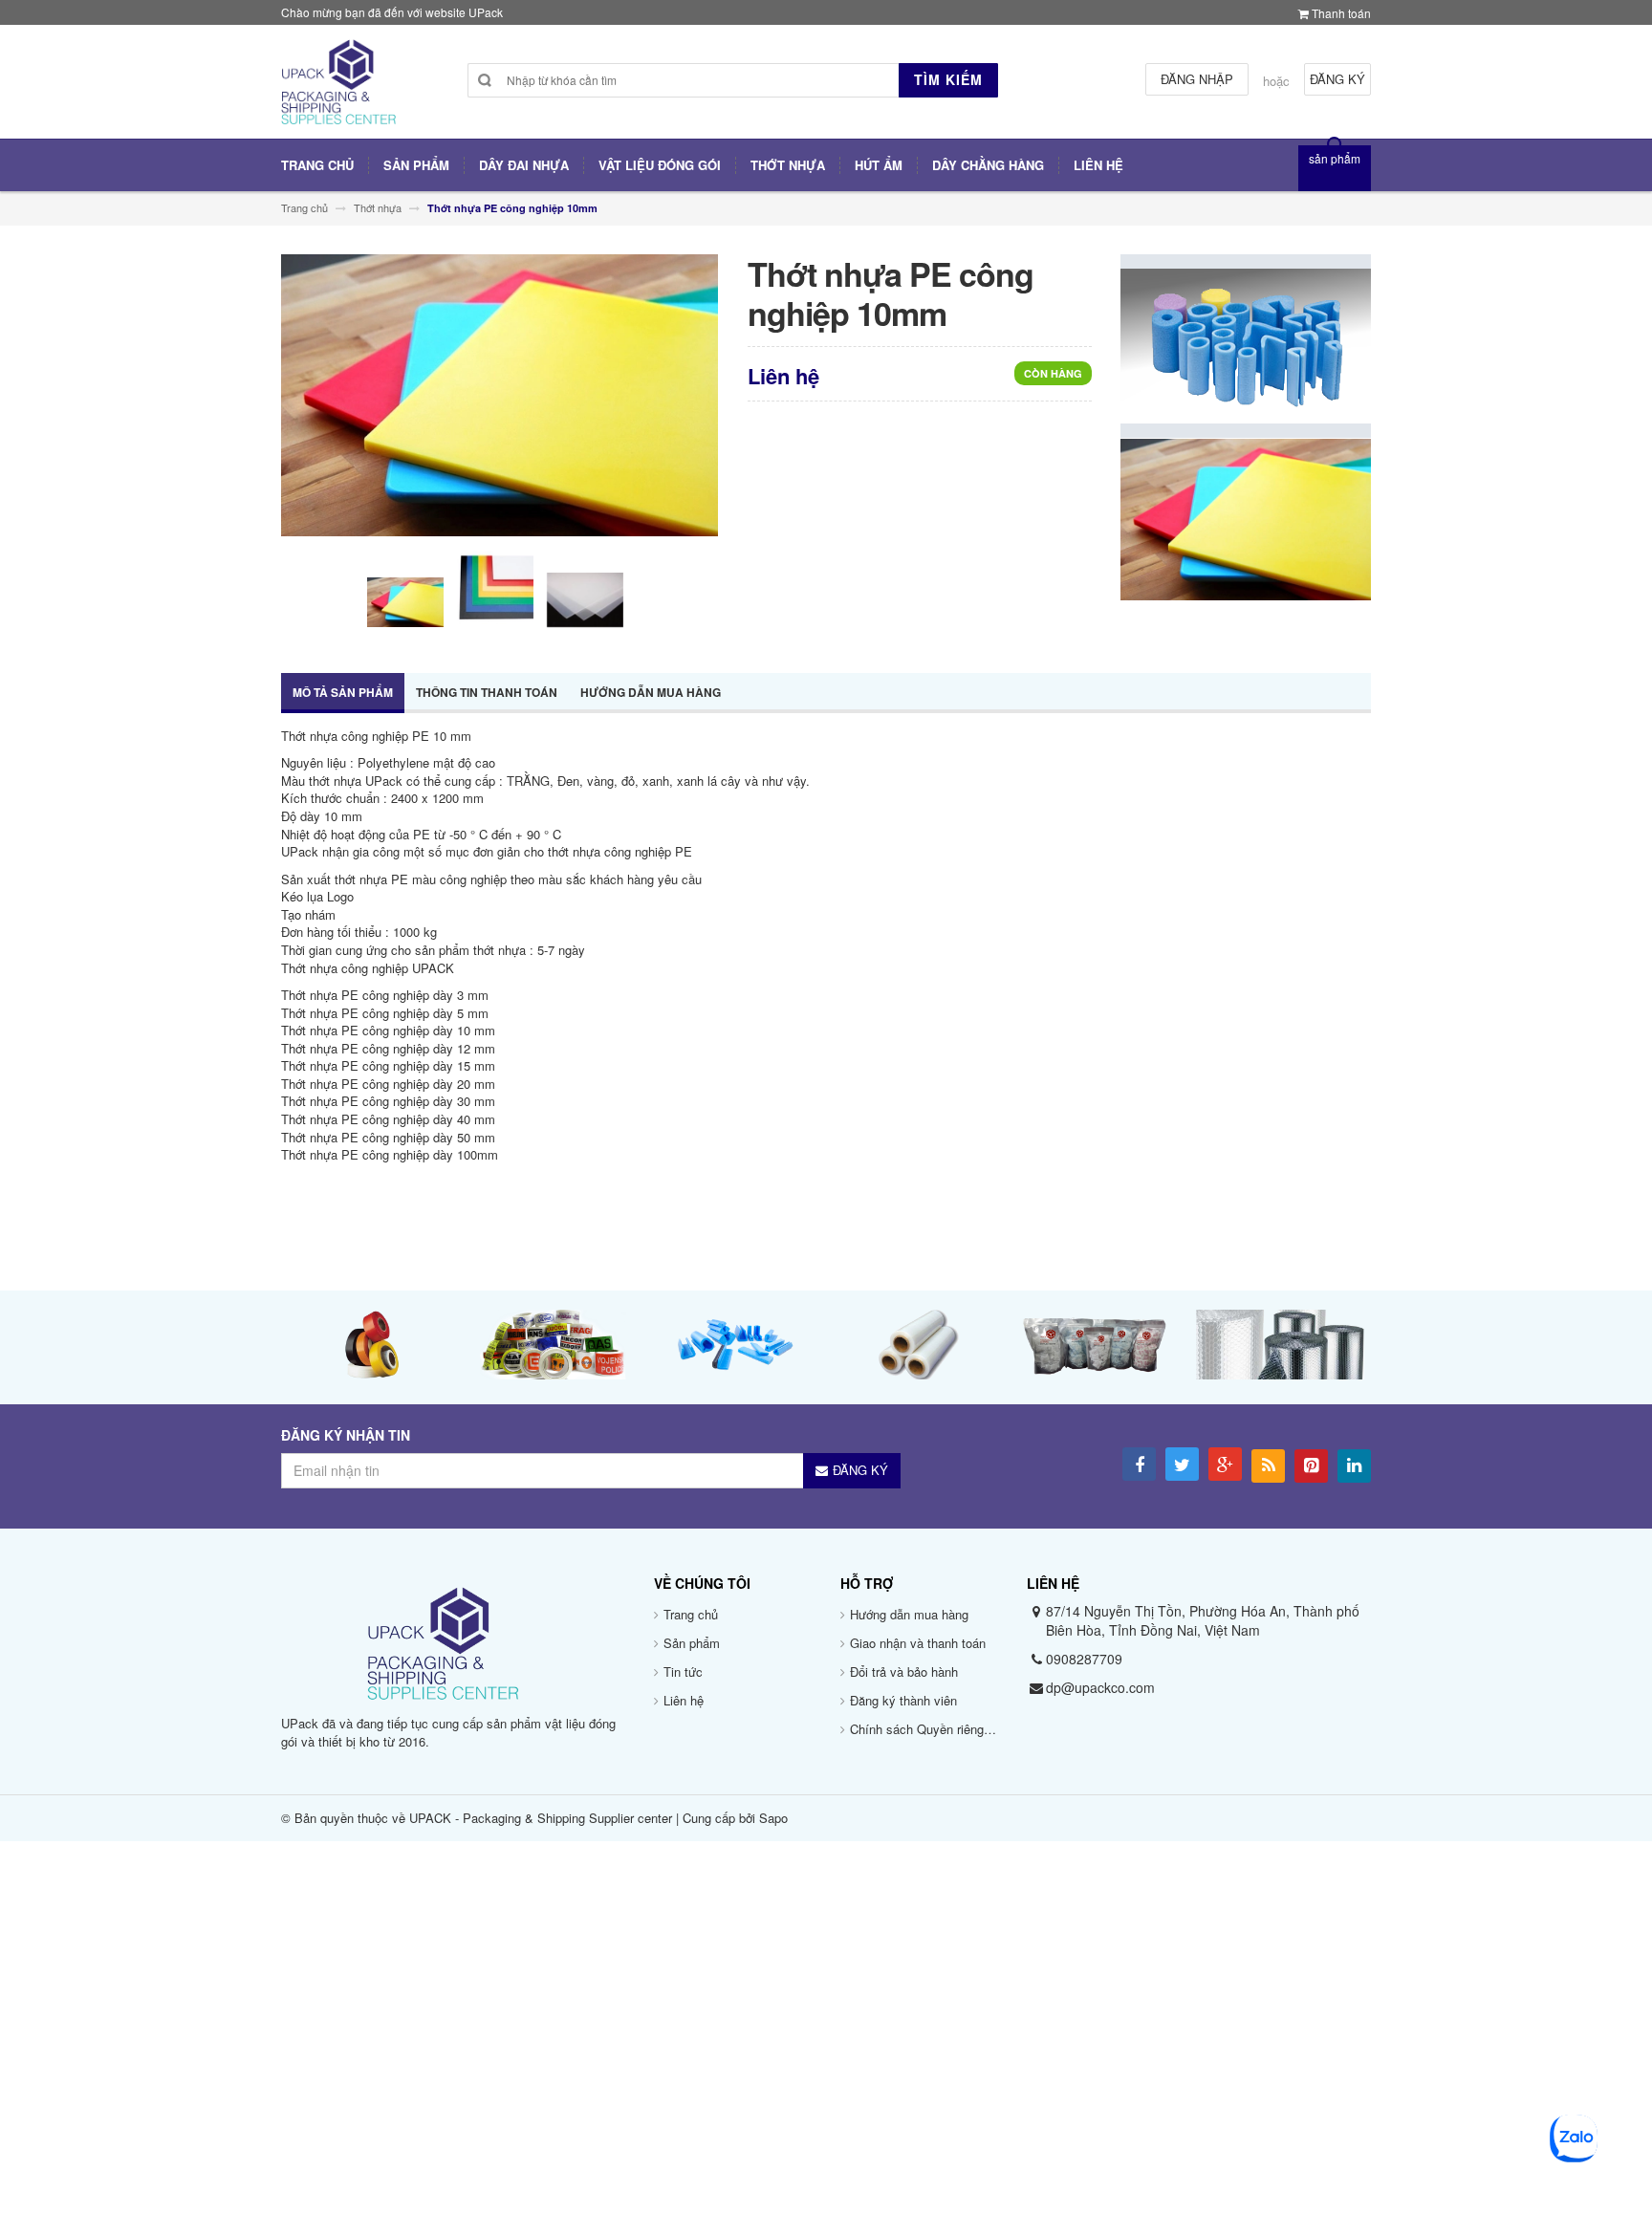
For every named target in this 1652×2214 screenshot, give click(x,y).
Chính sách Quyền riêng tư (924, 1729)
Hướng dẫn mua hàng (651, 692)
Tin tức (683, 1671)
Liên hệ (684, 1700)
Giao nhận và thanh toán (918, 1643)
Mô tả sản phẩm (343, 692)
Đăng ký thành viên (903, 1700)
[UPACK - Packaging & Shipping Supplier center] (338, 89)
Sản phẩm (692, 1643)
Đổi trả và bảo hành (904, 1671)
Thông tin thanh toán (487, 692)
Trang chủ (691, 1614)
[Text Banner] (1246, 518)
